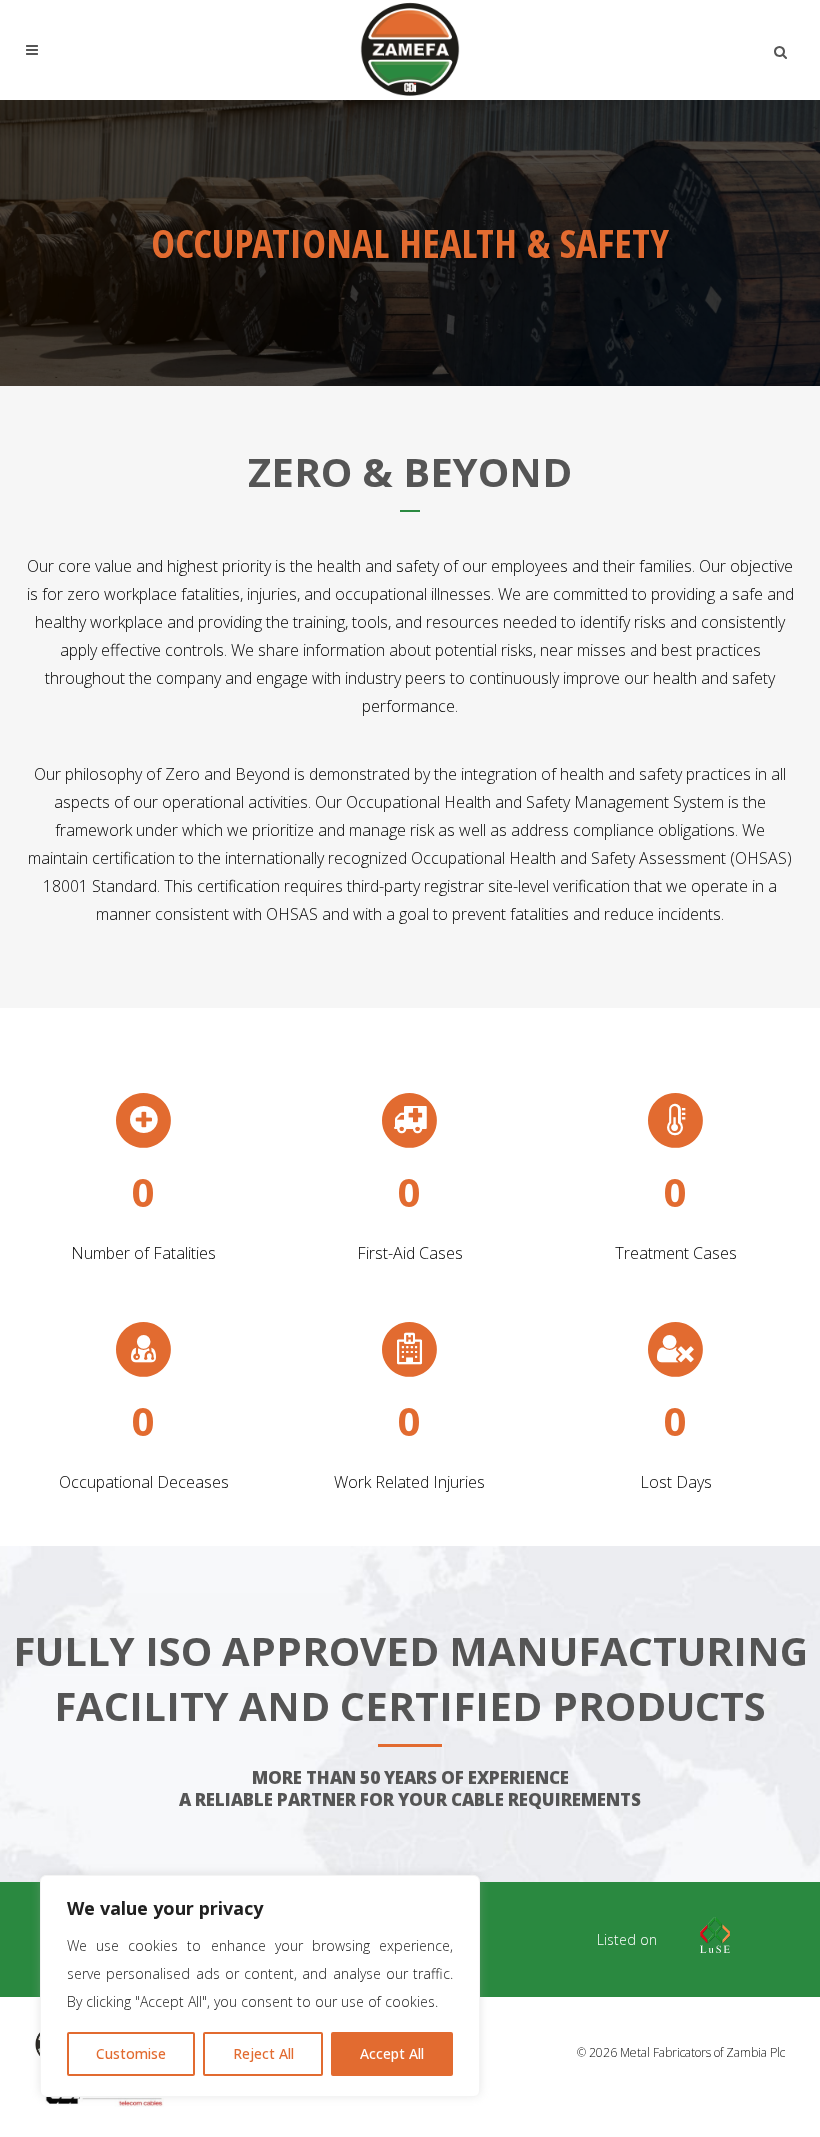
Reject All (263, 2053)
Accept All (392, 2053)
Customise (131, 2053)
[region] (260, 1986)
